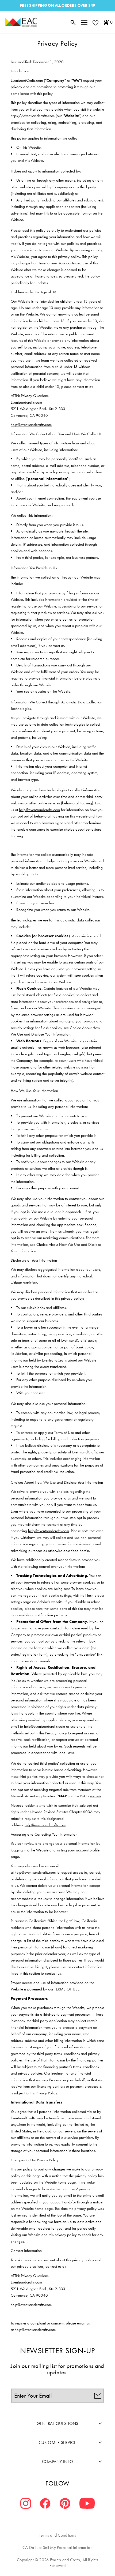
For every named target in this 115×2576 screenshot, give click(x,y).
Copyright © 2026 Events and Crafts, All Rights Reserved (57, 2563)
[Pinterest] (65, 2504)
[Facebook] (45, 2504)
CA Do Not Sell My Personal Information (57, 2547)
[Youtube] (87, 2504)
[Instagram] (26, 2504)
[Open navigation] (84, 22)
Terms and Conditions (58, 2535)
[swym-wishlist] (95, 23)
